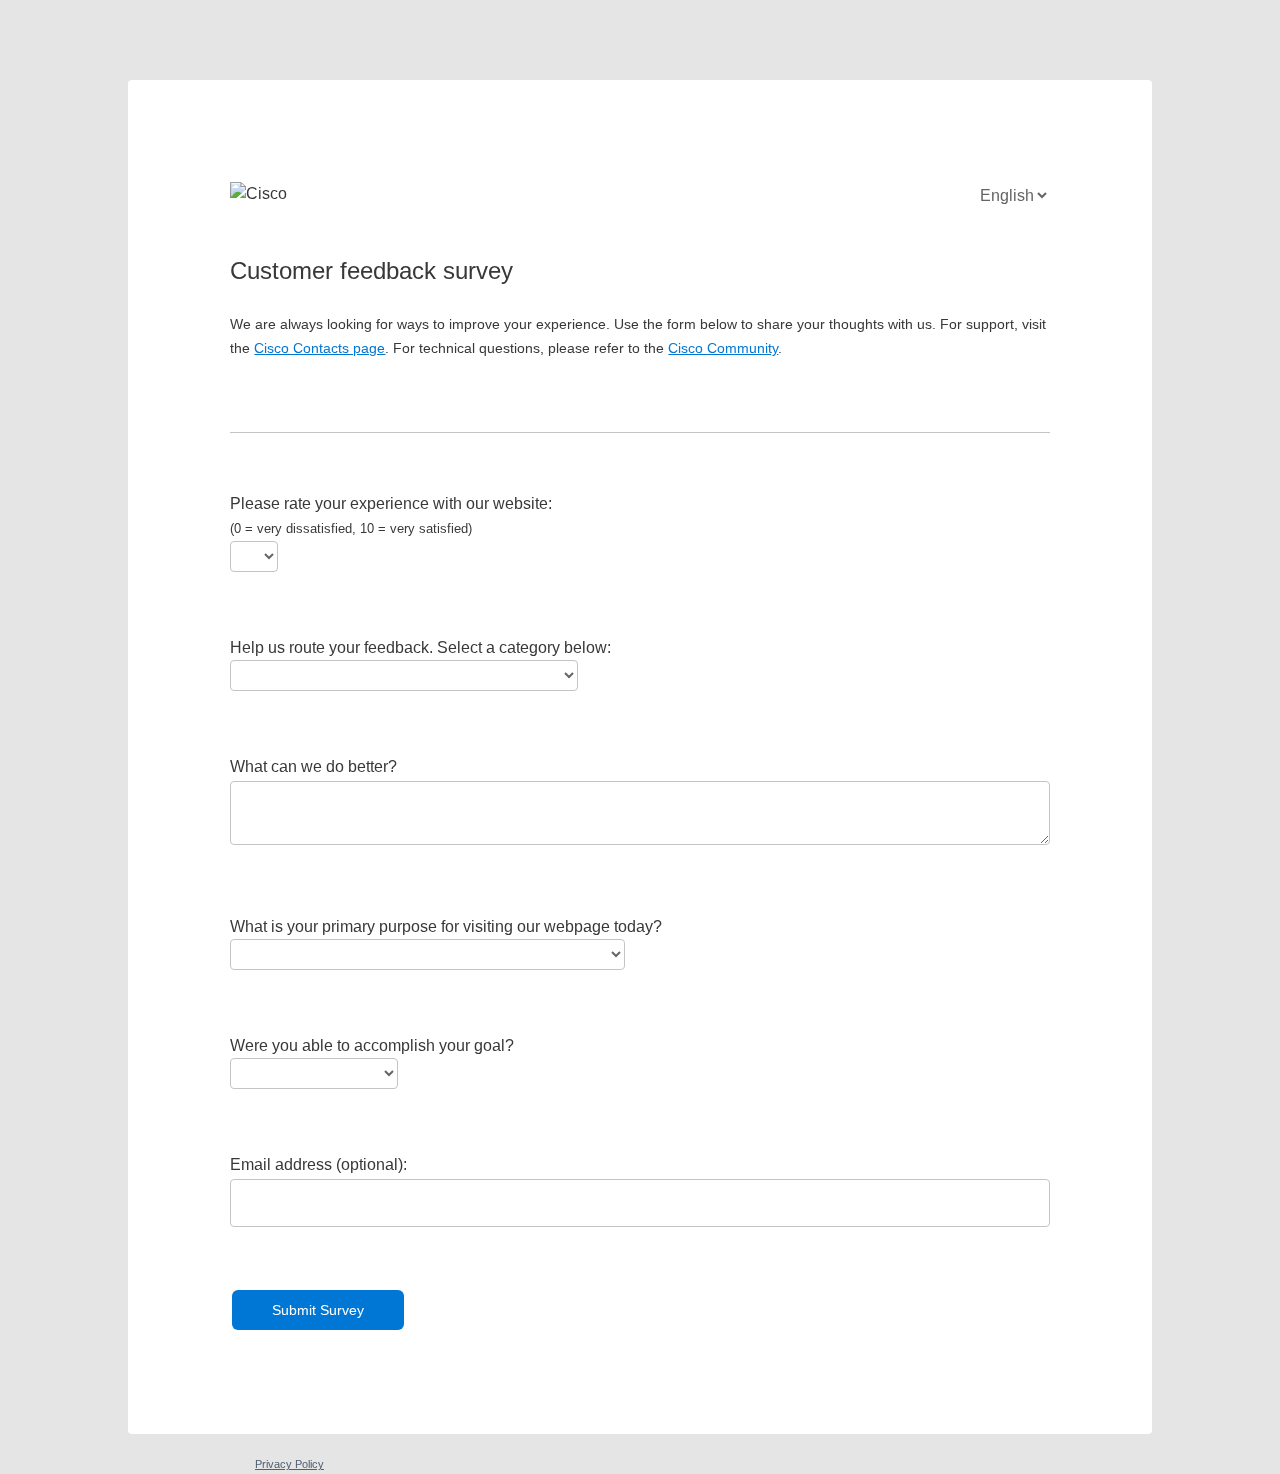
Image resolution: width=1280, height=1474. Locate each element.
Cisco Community (723, 348)
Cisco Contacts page (319, 348)
